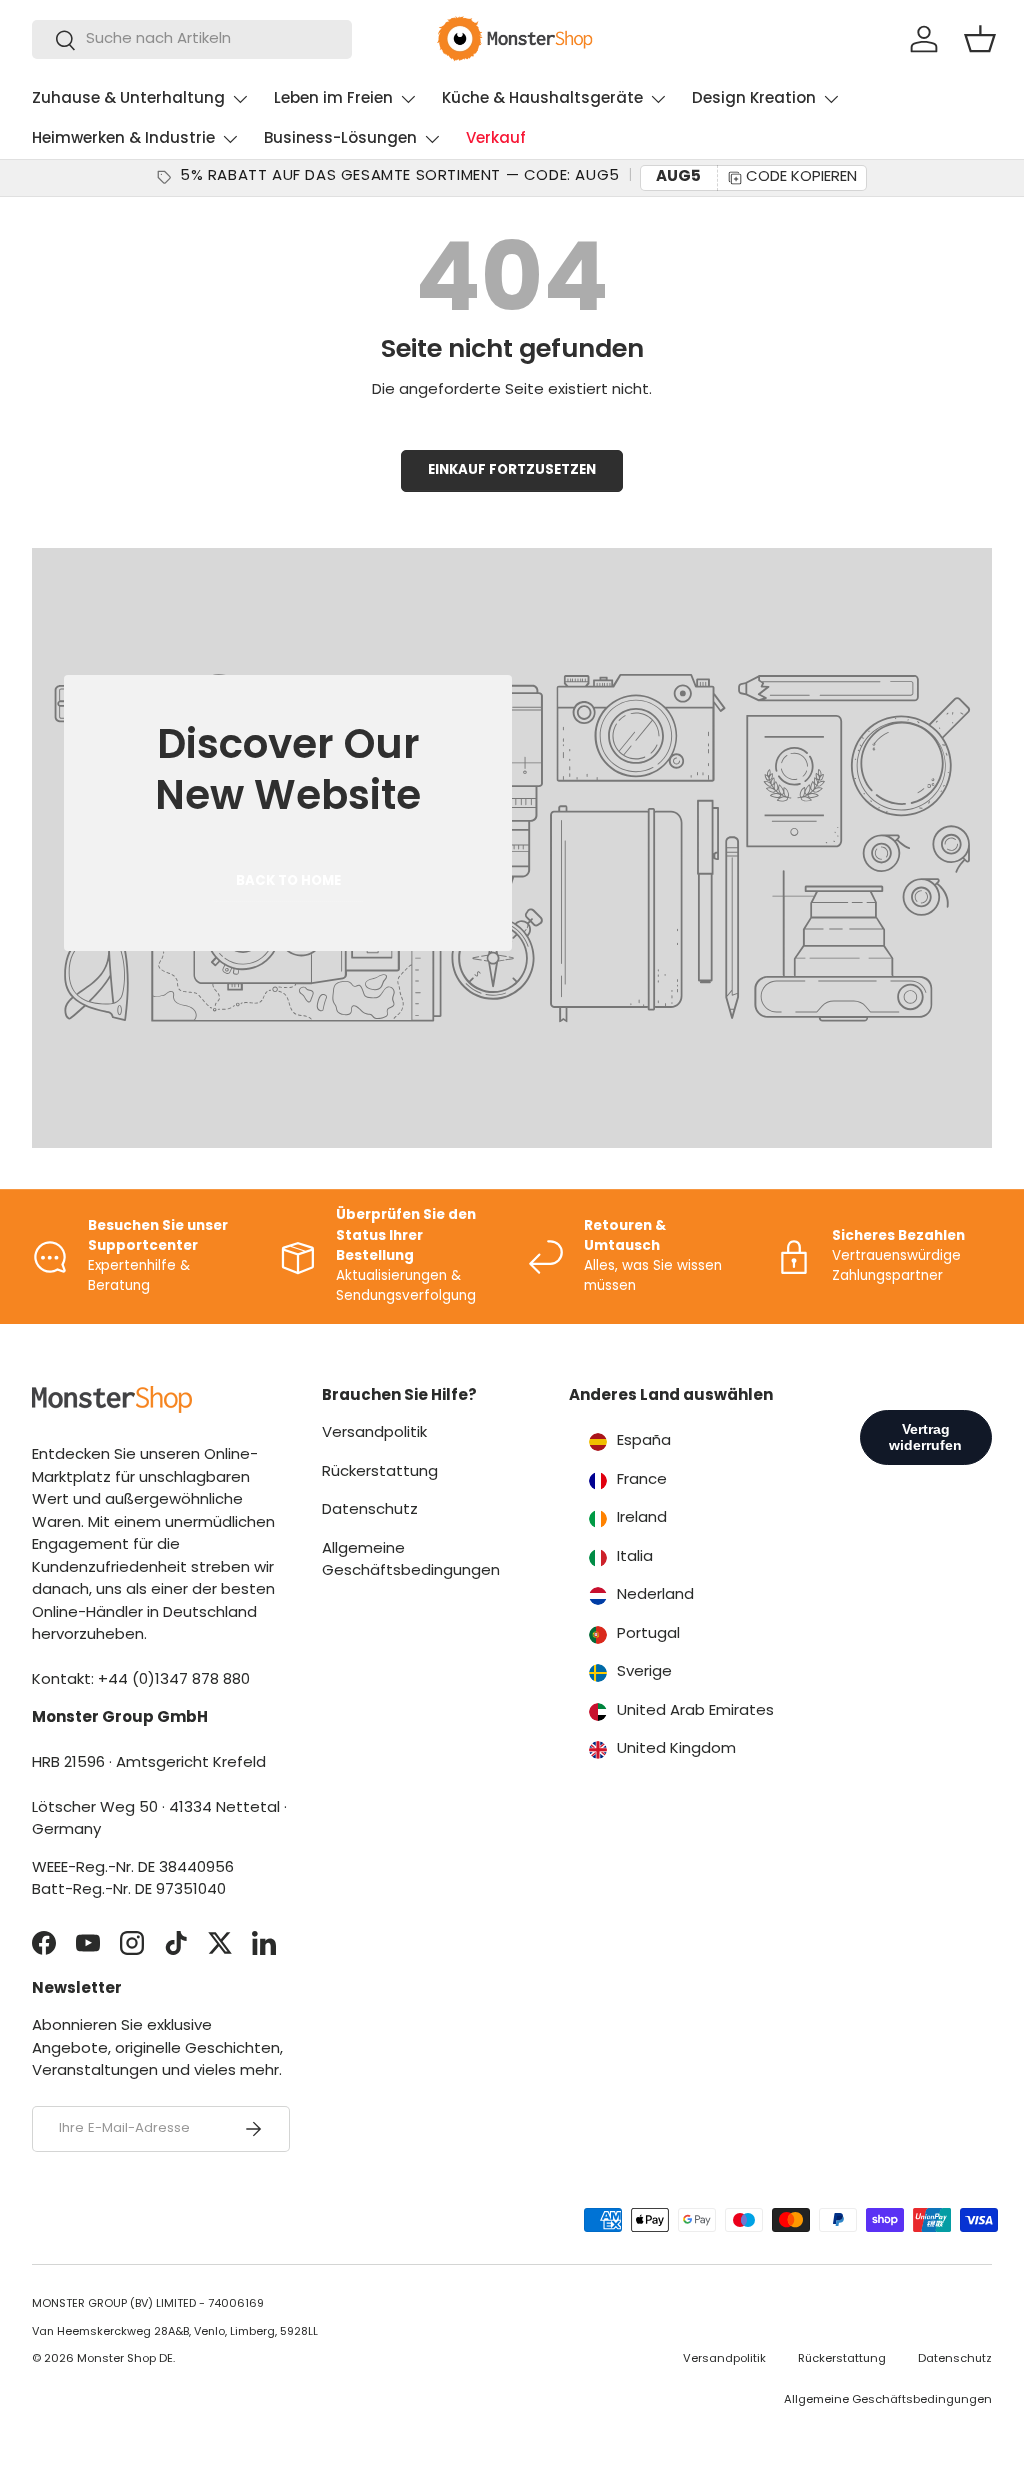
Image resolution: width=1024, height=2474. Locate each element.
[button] (980, 39)
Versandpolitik (374, 1433)
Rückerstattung (380, 1472)
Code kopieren (801, 177)
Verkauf (496, 139)
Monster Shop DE (125, 2359)
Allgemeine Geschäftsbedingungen (888, 2400)
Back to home (288, 881)
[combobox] (192, 39)
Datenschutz (370, 1510)
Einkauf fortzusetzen (512, 470)
